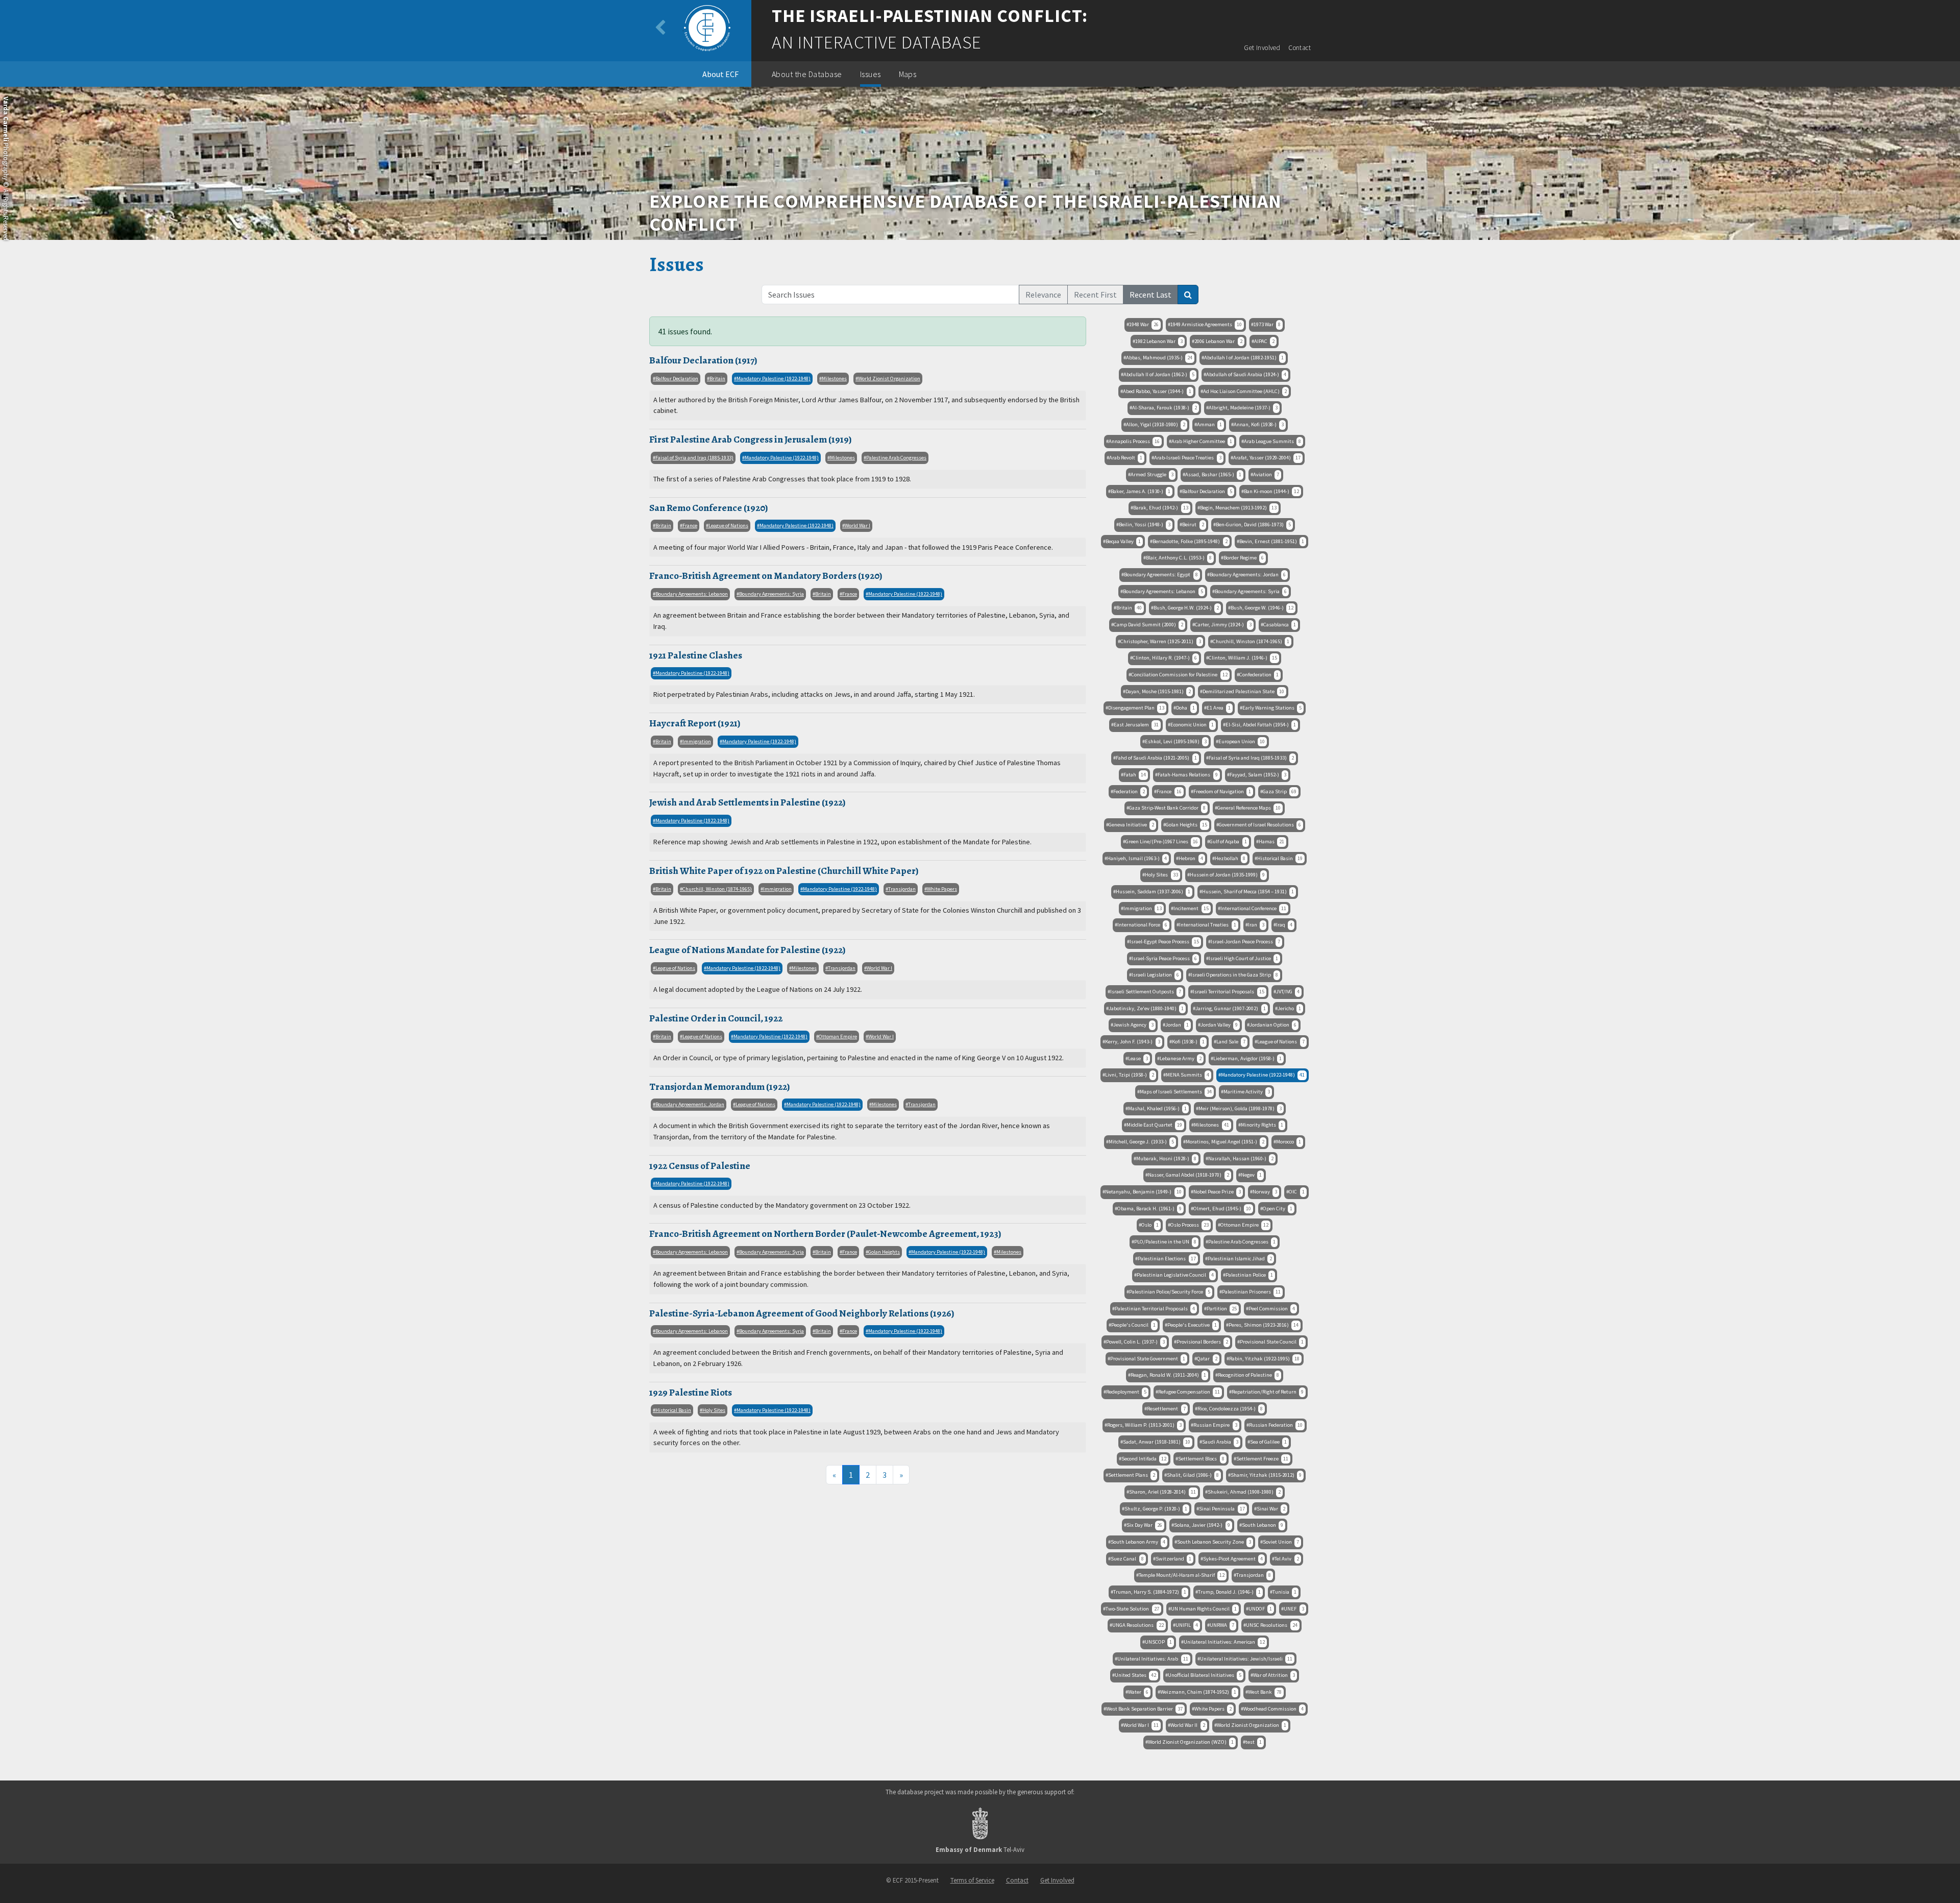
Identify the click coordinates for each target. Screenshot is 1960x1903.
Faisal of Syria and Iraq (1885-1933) (694, 458)
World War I (857, 526)
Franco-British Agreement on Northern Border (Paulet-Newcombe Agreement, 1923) (825, 1234)
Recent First (1095, 295)
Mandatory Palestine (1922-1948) (774, 379)
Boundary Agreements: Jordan (690, 1104)
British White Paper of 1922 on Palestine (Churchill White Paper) (784, 871)
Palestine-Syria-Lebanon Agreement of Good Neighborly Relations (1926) (802, 1313)
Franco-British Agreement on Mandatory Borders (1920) (766, 576)
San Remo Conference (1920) (709, 508)
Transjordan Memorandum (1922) (720, 1087)
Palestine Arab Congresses (896, 458)
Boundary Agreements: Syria (771, 594)
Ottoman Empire (838, 1036)
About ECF (720, 74)
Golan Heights (884, 1252)
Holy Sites (714, 1410)
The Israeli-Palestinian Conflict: (930, 16)
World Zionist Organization (889, 379)
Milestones (834, 379)
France (690, 526)
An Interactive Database (877, 42)
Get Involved (1262, 48)
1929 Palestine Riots (691, 1392)
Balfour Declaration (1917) (703, 360)
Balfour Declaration (677, 379)
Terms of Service (972, 1880)
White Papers (942, 889)
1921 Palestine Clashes (696, 655)
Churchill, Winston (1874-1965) (717, 889)
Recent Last (1150, 295)
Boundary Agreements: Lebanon (692, 594)
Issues (871, 74)
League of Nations (728, 526)
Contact (1300, 48)
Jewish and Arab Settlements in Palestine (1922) (748, 802)
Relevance (1043, 295)
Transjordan (902, 889)
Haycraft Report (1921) (695, 723)
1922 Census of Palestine (700, 1166)
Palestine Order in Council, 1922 (716, 1018)
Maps (908, 74)
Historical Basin (673, 1410)
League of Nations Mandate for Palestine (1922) (748, 950)
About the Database (807, 74)
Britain (717, 379)
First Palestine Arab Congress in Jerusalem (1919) (751, 439)
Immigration (697, 741)
